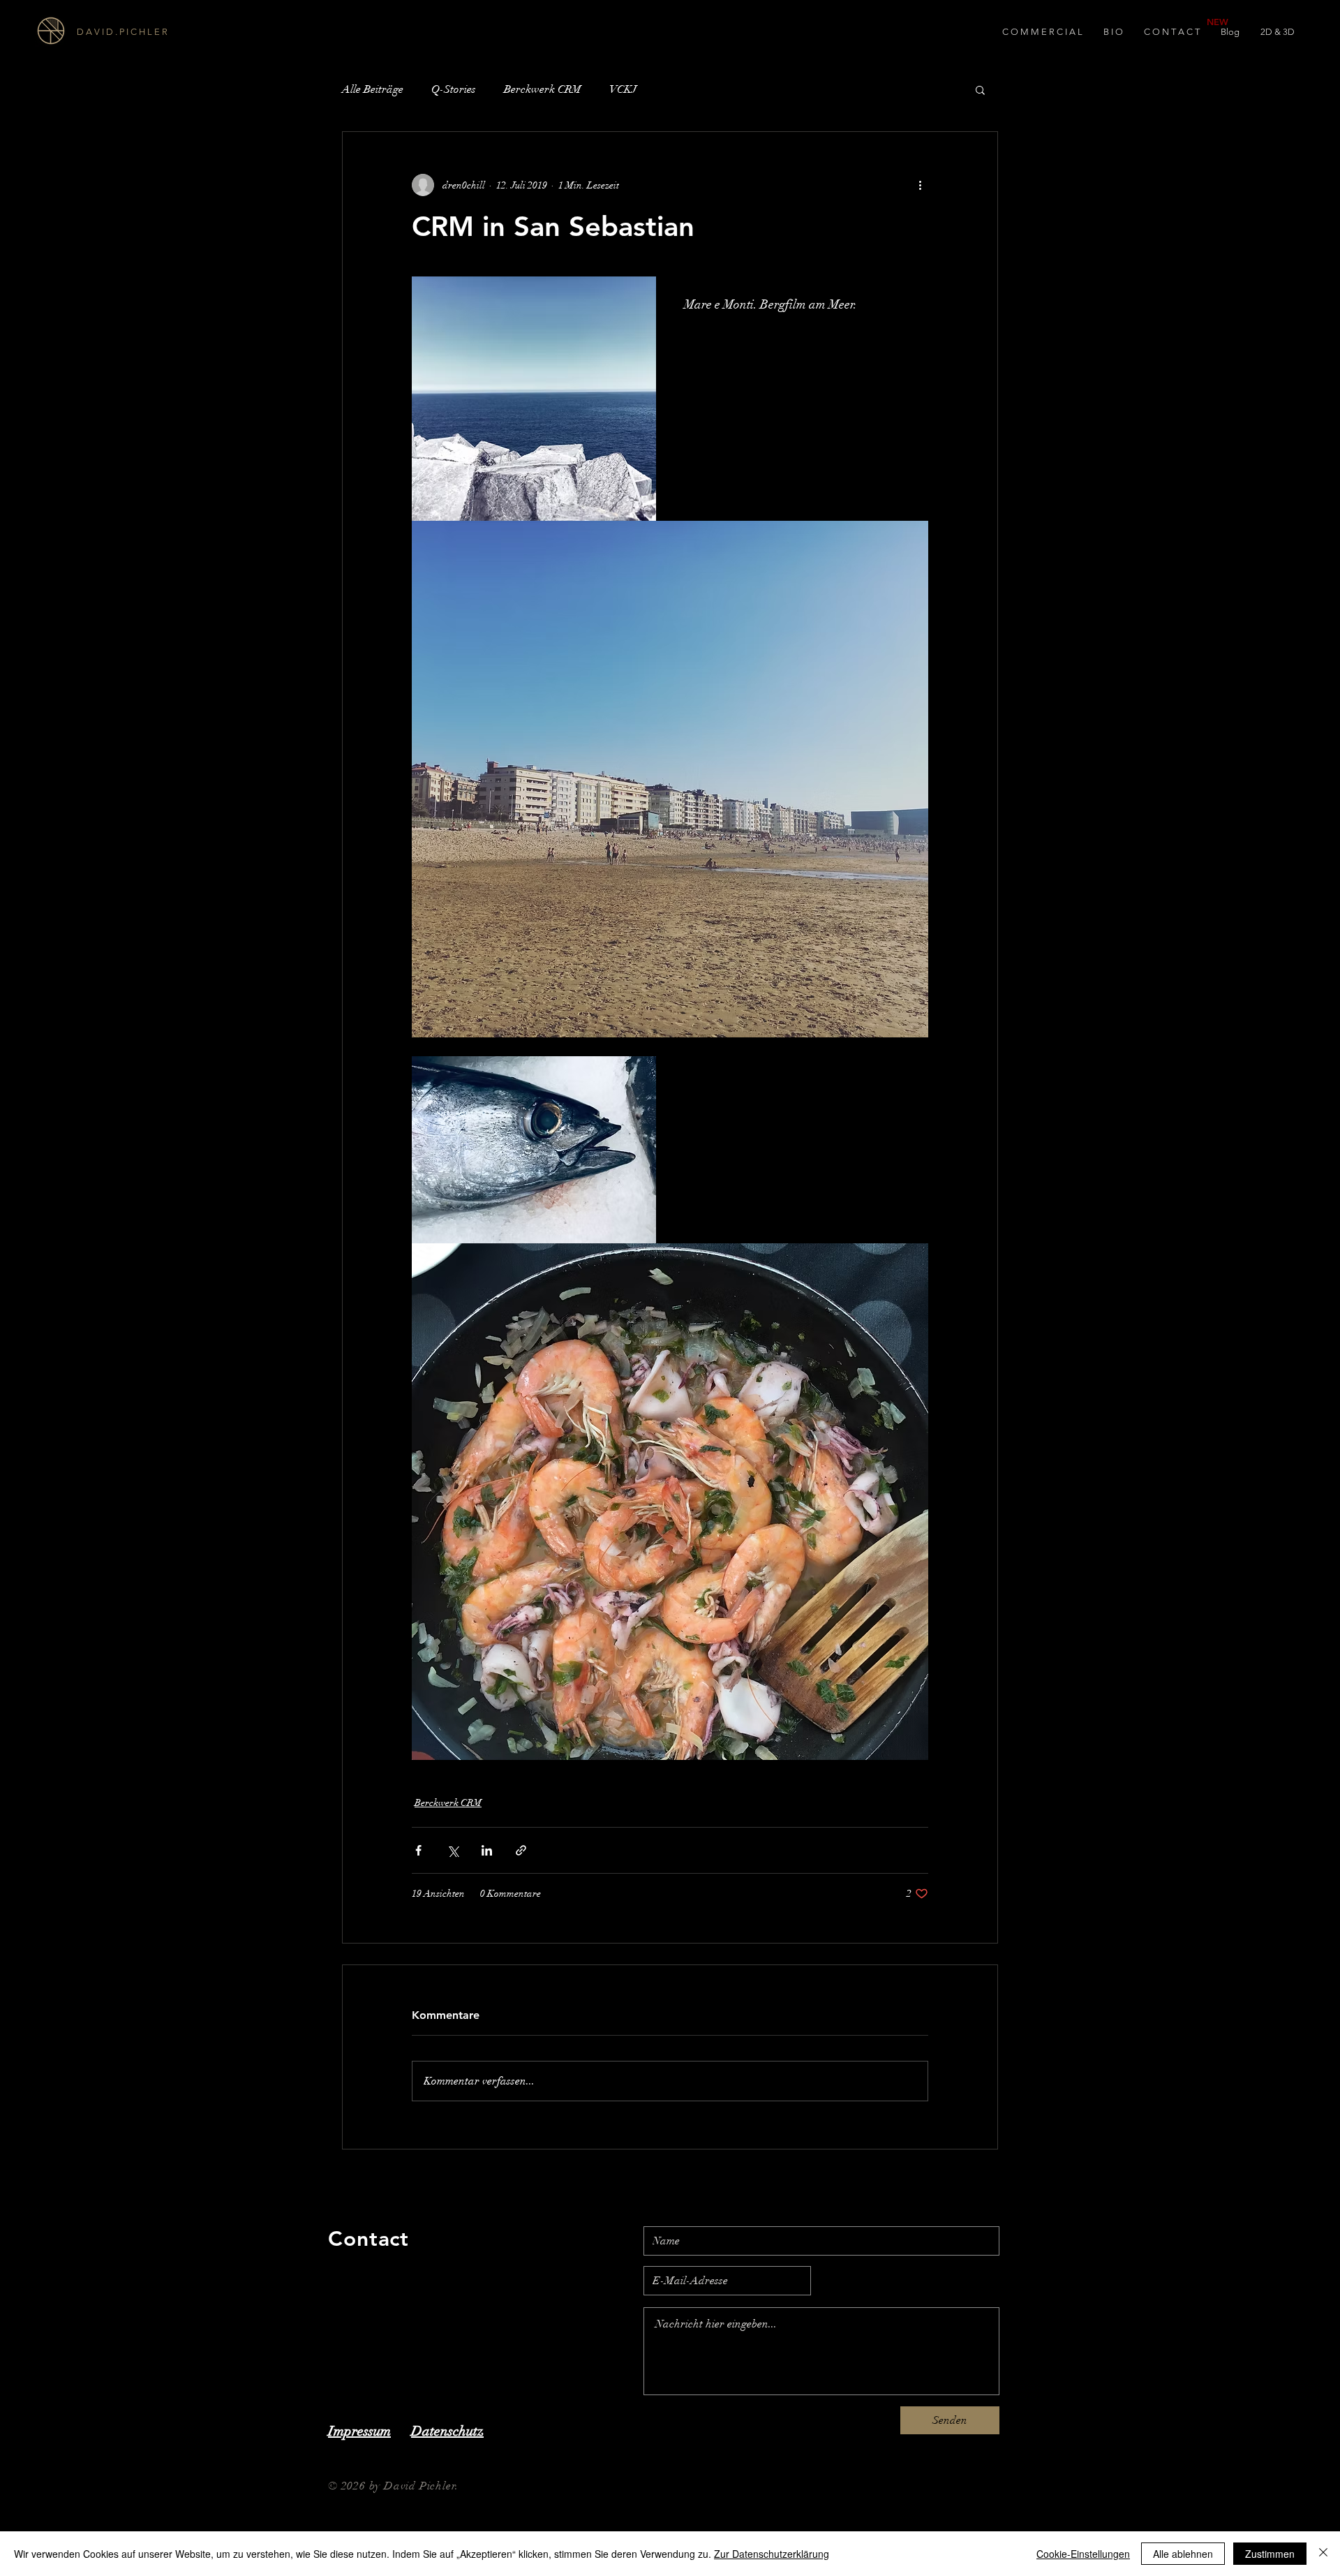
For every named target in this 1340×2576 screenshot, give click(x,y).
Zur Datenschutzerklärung (772, 2554)
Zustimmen (1270, 2554)
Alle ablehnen (1183, 2554)
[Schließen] (1323, 2554)
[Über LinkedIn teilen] (487, 1850)
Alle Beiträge (373, 89)
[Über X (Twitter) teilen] (453, 1850)
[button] (980, 89)
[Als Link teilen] (521, 1850)
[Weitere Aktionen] (920, 185)
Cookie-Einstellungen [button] (1083, 2554)
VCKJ (623, 89)
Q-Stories (454, 89)
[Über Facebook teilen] (418, 1850)
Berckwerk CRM (543, 89)
